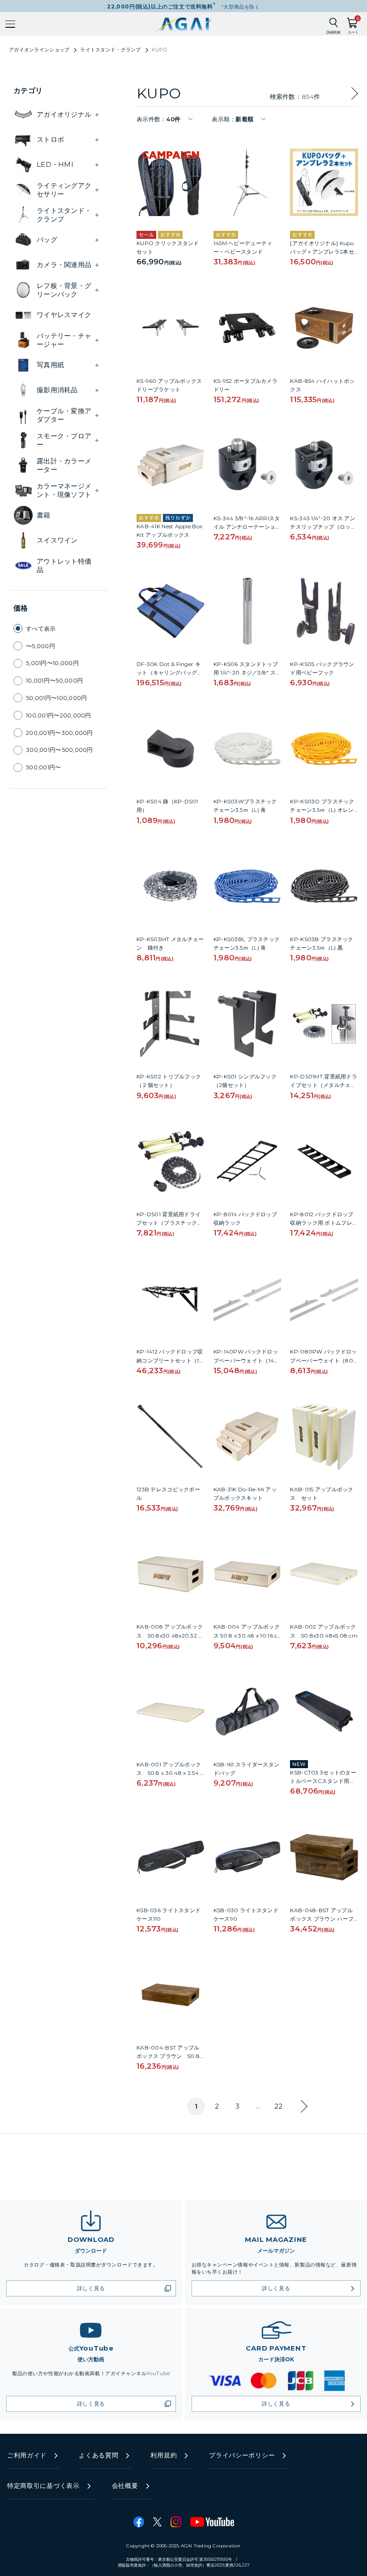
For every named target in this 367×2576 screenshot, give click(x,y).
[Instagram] (176, 2522)
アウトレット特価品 (64, 566)
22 (279, 2106)
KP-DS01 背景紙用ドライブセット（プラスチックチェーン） (169, 1223)
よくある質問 (98, 2455)
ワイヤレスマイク (64, 315)
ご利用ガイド (27, 2455)
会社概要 (125, 2486)
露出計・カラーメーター (64, 465)
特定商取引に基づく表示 (43, 2486)
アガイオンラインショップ (39, 50)
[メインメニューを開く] (10, 24)
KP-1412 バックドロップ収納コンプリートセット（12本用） (170, 1360)
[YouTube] (212, 2522)
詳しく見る (91, 2288)
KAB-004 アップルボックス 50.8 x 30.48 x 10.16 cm (247, 1635)
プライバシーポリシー (242, 2455)
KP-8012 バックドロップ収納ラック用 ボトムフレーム (324, 1223)
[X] (157, 2522)
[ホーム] (184, 24)
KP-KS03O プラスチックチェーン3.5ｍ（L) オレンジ (322, 810)
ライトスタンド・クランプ (110, 50)
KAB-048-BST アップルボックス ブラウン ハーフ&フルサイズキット (324, 1919)
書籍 (44, 515)
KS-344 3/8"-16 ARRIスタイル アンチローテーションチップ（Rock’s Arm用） (247, 527)
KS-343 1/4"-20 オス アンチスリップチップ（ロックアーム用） (323, 527)
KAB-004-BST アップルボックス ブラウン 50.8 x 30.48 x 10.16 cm (170, 2056)
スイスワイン (57, 540)
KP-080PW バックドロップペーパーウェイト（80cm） (323, 1360)
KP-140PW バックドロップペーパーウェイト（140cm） (247, 1360)
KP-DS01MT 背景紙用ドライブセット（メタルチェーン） (323, 1085)
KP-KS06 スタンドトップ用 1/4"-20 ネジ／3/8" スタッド (246, 673)
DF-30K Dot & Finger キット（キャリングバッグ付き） (169, 673)
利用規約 (164, 2455)
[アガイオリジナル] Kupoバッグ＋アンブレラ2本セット (322, 252)
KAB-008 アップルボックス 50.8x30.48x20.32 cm (170, 1635)
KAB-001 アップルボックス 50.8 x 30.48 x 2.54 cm (170, 1773)
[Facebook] (139, 2522)
